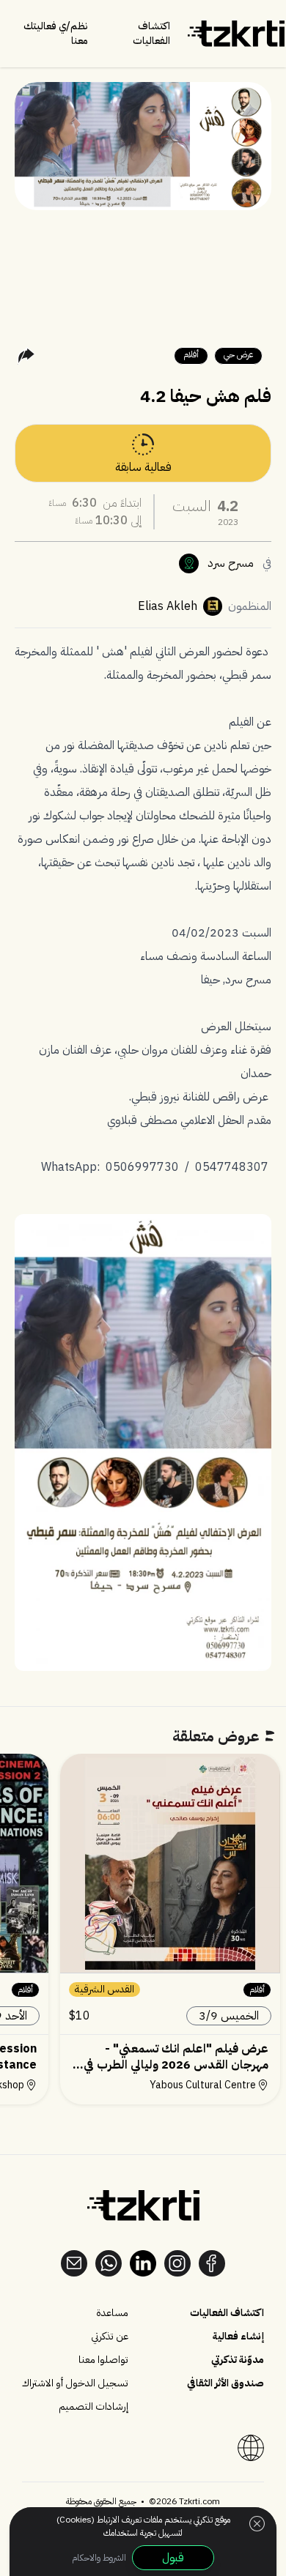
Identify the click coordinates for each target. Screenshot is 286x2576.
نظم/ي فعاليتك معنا (56, 33)
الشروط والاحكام (99, 2558)
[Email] (74, 2263)
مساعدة (112, 2313)
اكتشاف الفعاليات (151, 34)
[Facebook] (212, 2263)
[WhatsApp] (109, 2263)
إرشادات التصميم (93, 2407)
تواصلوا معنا (103, 2360)
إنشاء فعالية (238, 2337)
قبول (173, 2558)
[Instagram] (177, 2263)
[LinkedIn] (143, 2263)
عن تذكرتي (110, 2337)
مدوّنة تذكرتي (238, 2360)
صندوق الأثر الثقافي (225, 2383)
